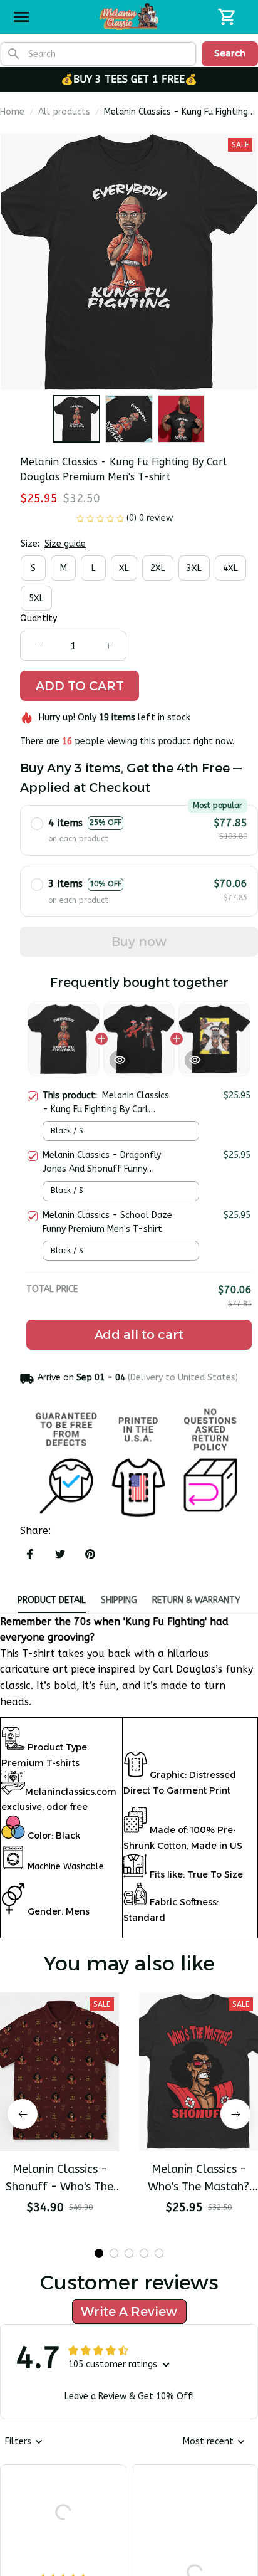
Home (12, 112)
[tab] (99, 2253)
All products (64, 112)
